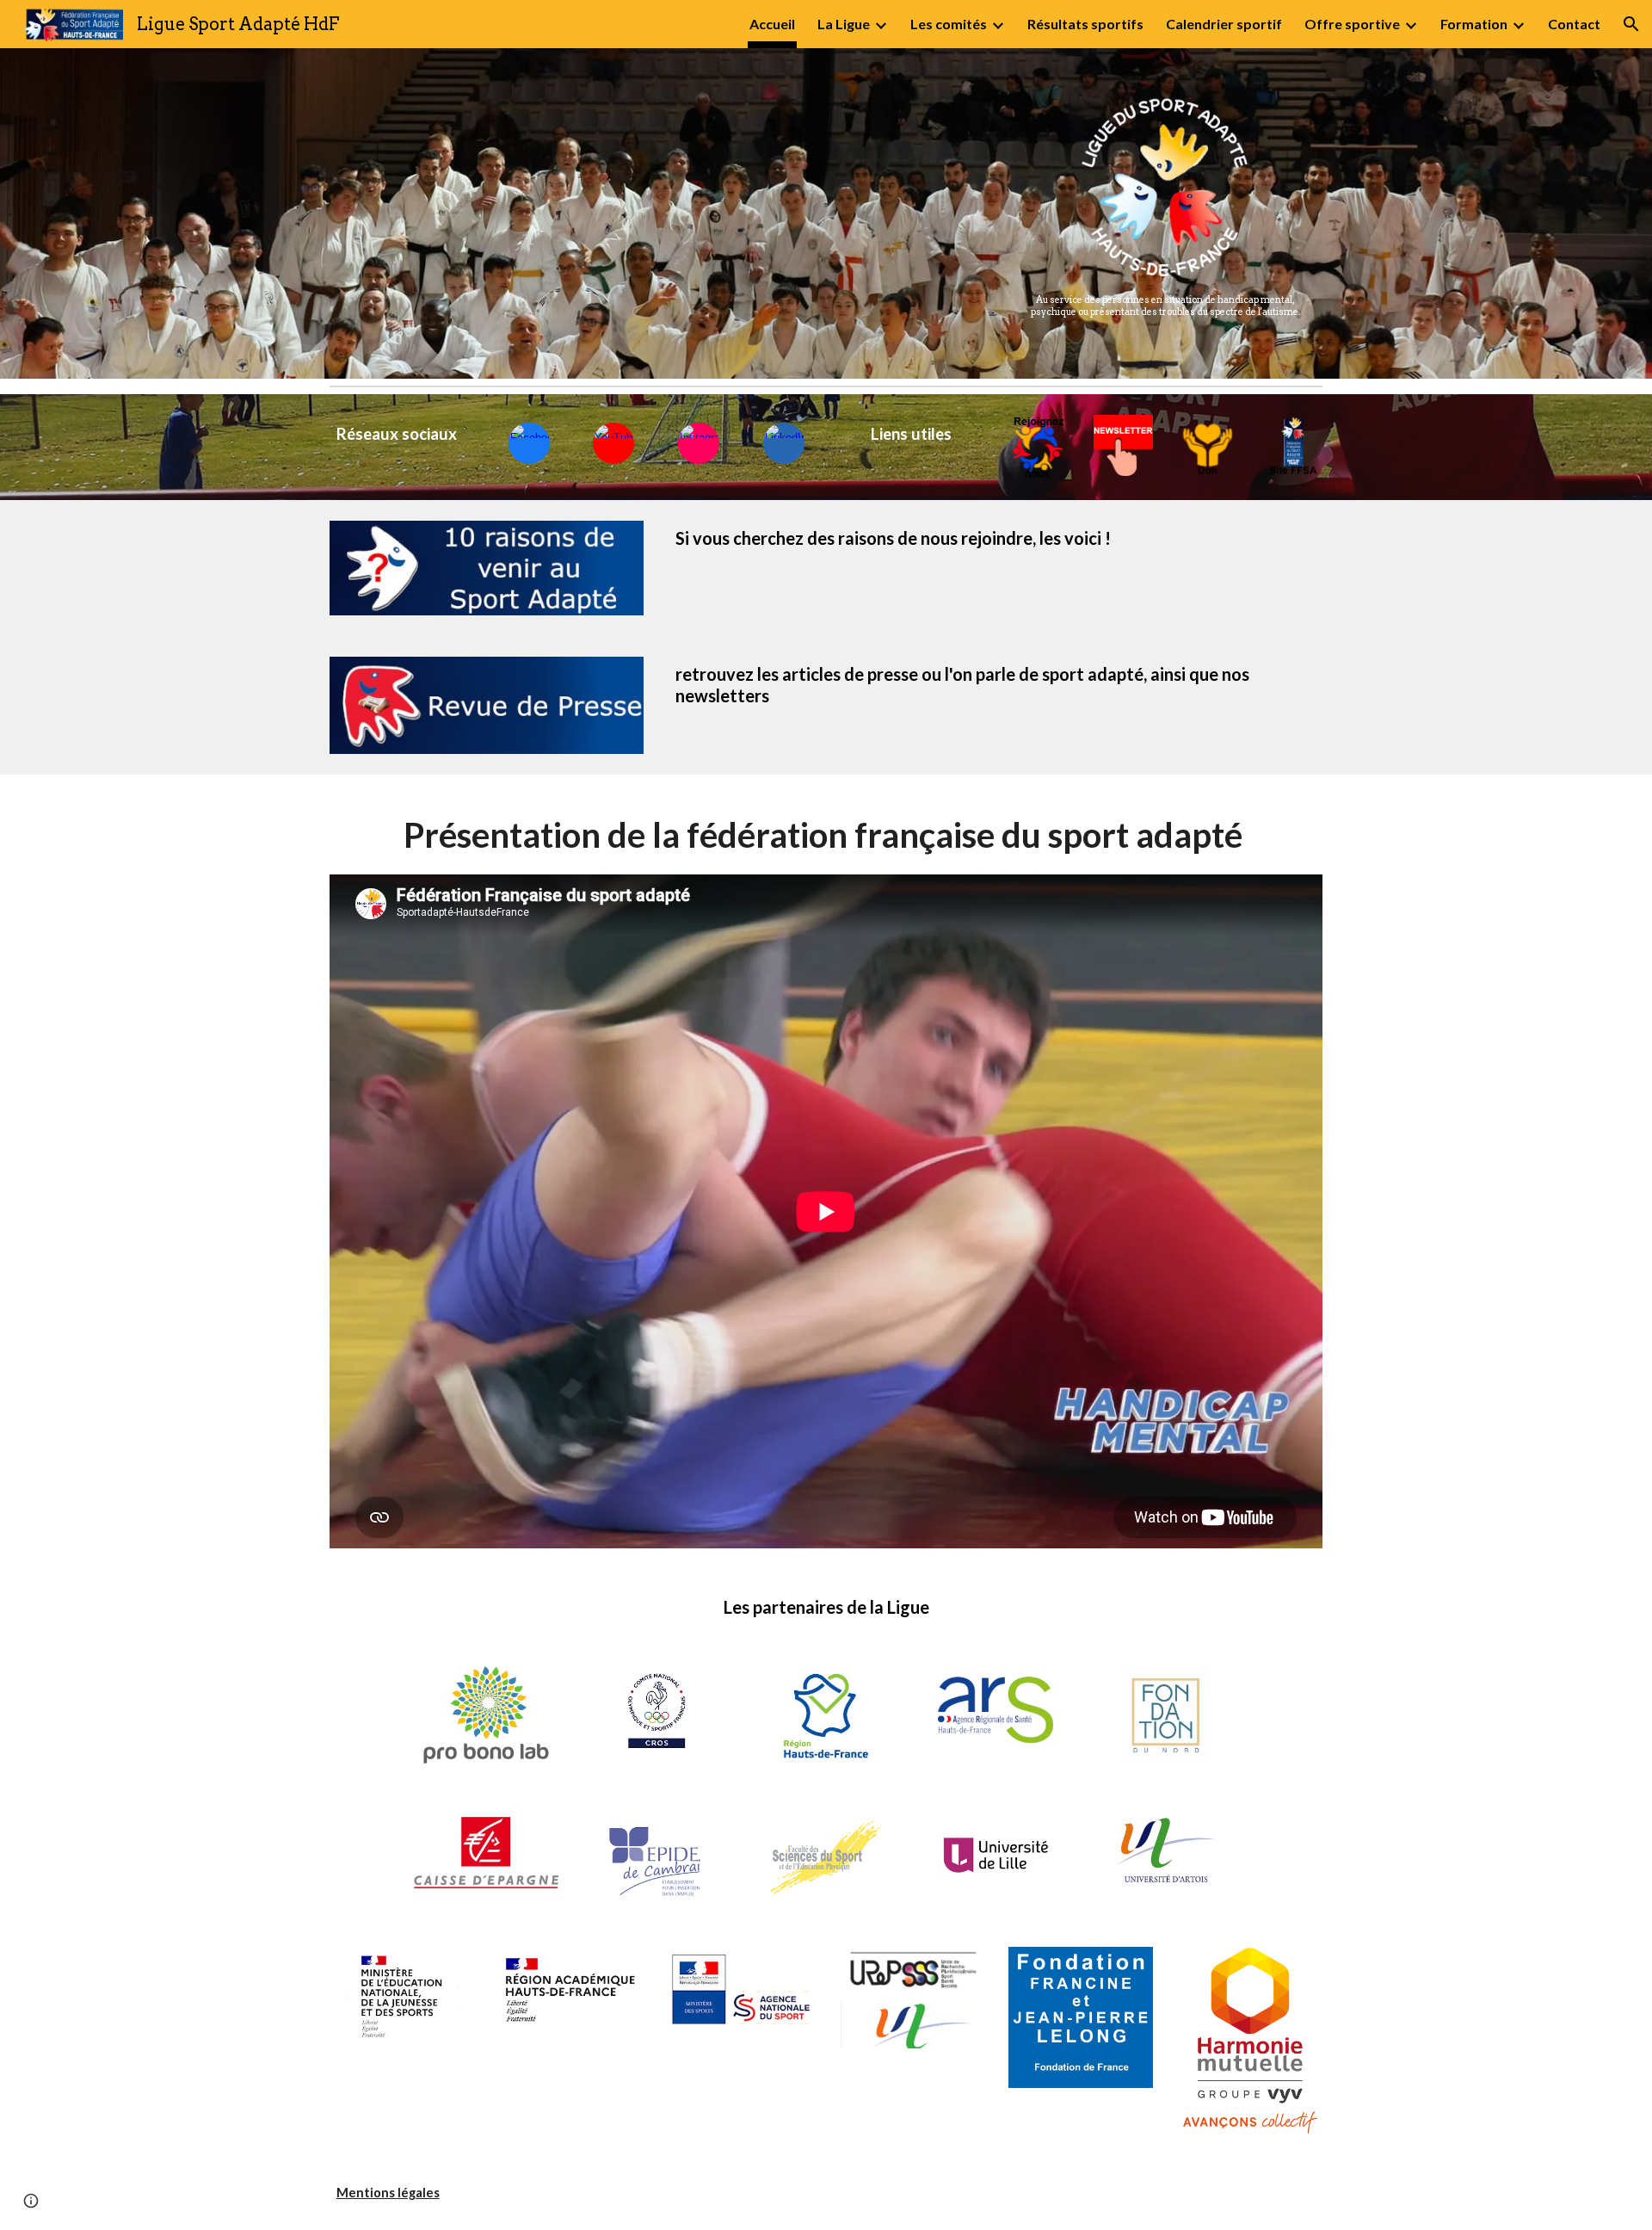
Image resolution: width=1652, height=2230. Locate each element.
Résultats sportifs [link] (1085, 24)
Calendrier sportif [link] (1224, 24)
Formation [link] (1474, 24)
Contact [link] (1574, 24)
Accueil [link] (772, 24)
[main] (1165, 306)
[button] (1631, 24)
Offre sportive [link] (1352, 24)
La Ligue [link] (844, 24)
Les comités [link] (949, 24)
